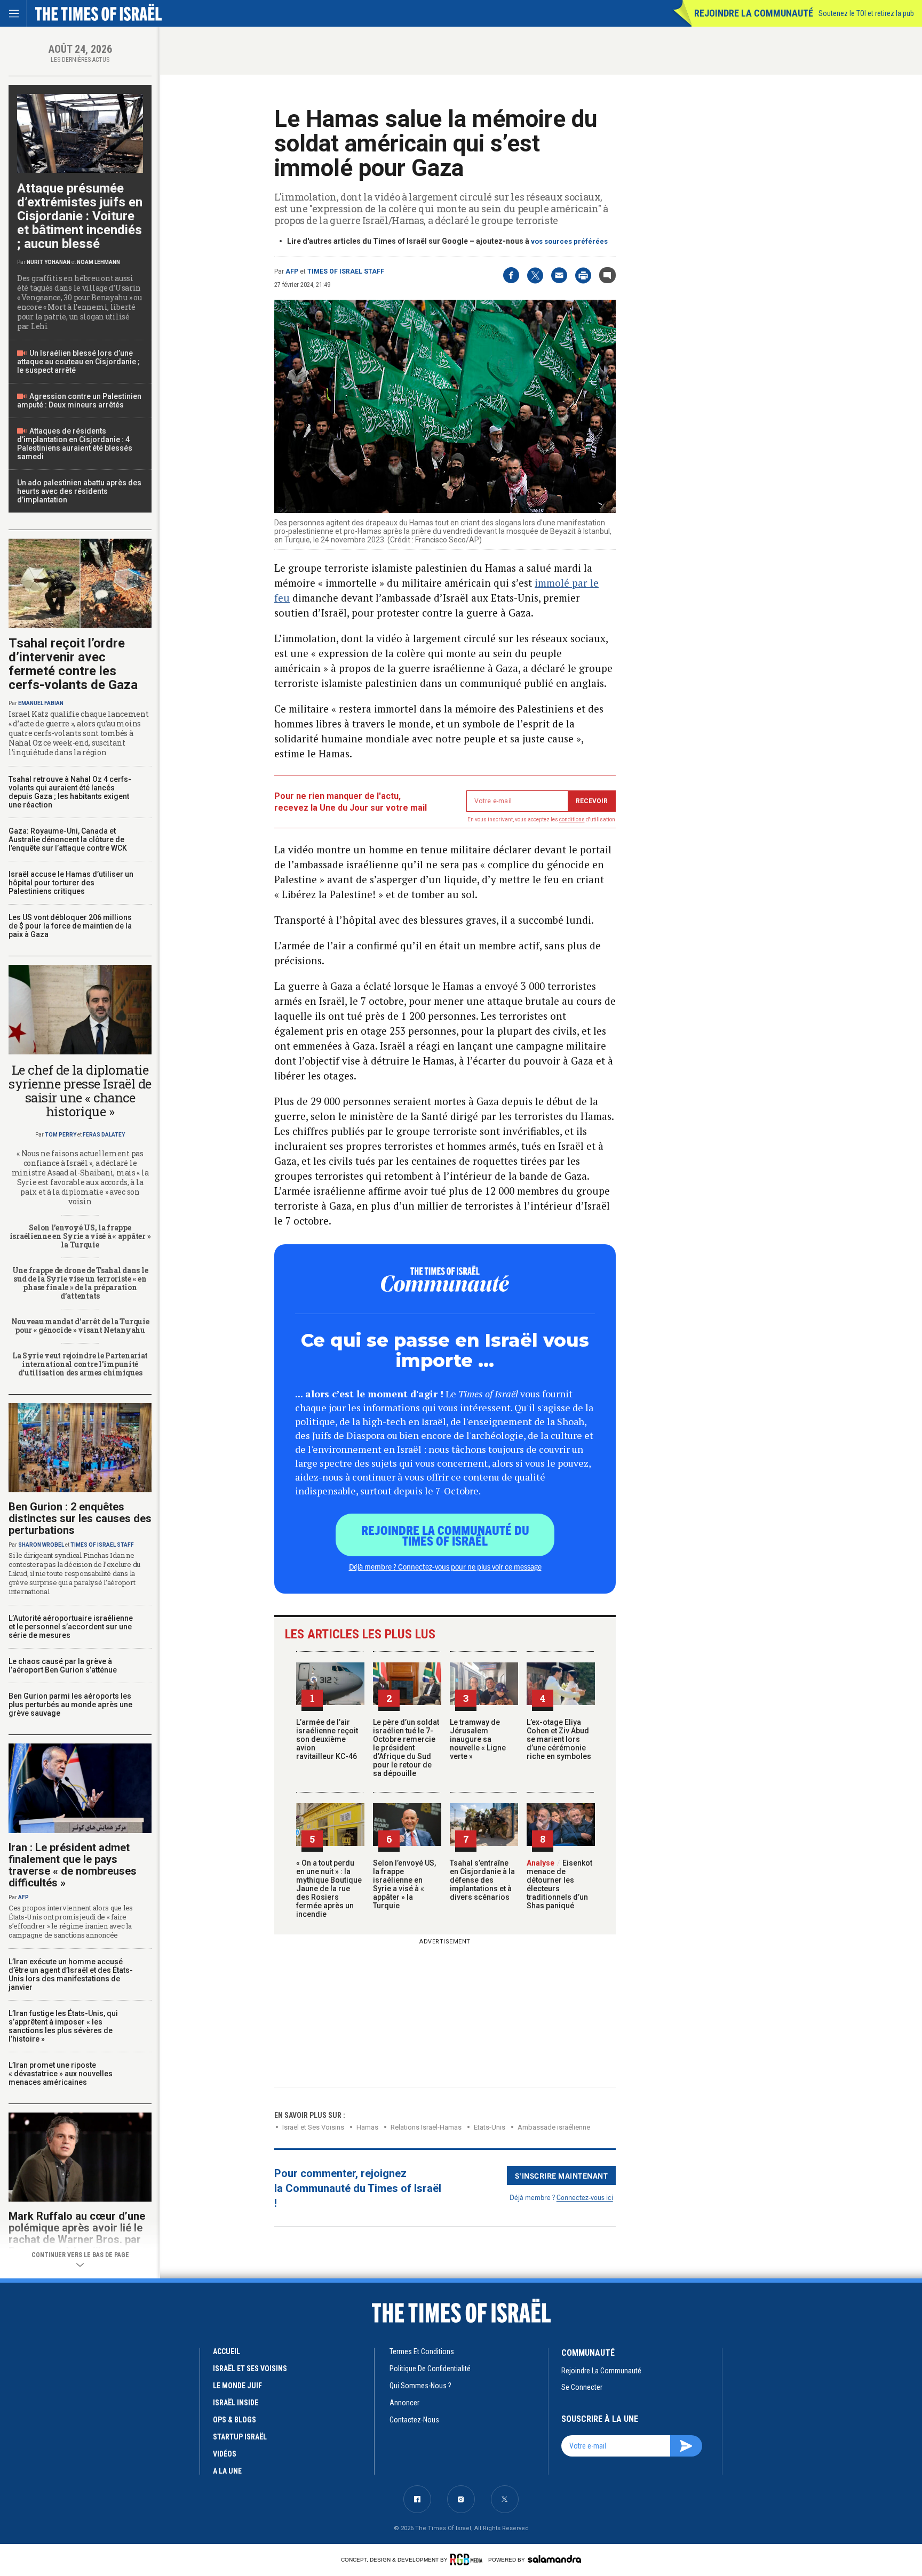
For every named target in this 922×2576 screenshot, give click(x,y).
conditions (572, 819)
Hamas (367, 2127)
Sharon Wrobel (41, 1545)
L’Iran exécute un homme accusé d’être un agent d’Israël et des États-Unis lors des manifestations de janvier (71, 1974)
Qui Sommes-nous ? (420, 2386)
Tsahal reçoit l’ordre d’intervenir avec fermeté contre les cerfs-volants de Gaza (73, 664)
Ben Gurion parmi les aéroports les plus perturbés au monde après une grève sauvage (70, 1705)
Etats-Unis (490, 2127)
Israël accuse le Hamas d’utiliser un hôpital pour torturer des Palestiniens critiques (71, 883)
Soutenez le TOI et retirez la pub (866, 13)
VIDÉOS (225, 2454)
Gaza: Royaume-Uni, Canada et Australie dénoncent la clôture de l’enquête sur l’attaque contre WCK (68, 839)
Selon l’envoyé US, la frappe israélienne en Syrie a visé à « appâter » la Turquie (404, 1884)
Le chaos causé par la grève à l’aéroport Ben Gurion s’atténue (63, 1666)
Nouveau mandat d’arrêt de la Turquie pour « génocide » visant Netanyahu (80, 1326)
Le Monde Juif (237, 2386)
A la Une (227, 2471)
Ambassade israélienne (554, 2127)
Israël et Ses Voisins (313, 2127)
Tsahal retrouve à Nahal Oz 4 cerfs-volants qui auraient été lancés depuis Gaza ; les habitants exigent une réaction (70, 792)
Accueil (226, 2351)
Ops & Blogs (235, 2420)
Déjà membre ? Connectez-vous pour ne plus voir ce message (445, 1566)
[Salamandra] (554, 2559)
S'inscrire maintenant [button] (562, 2175)
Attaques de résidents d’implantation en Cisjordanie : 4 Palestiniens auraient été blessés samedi (75, 444)
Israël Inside (236, 2403)
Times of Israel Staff (346, 271)
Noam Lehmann (98, 262)
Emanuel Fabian (41, 703)
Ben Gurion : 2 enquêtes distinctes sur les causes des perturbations (80, 1518)
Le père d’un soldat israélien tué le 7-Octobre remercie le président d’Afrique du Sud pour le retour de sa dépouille (406, 1748)
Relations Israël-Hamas (426, 2127)
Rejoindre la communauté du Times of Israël (445, 1535)
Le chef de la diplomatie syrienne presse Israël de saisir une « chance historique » (80, 1091)
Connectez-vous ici (585, 2197)
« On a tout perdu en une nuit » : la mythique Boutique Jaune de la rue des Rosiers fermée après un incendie (329, 1889)
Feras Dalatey (104, 1135)
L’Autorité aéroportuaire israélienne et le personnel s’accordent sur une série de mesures (71, 1627)
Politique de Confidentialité (430, 2369)
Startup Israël (240, 2437)
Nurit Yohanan (49, 262)
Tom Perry (61, 1135)
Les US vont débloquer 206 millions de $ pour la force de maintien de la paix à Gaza (70, 926)
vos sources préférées (569, 241)
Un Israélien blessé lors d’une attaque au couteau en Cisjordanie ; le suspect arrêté (78, 362)
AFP (292, 271)
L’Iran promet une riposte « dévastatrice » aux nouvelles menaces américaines (61, 2074)
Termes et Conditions (422, 2351)
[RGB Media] (468, 2559)
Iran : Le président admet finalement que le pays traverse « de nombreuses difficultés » (73, 1865)
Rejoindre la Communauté (754, 13)
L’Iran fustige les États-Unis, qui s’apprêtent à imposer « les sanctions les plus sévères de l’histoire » (63, 2026)
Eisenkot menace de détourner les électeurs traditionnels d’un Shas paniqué (559, 1884)
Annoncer (404, 2403)
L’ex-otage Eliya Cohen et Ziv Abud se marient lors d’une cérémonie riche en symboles (559, 1739)
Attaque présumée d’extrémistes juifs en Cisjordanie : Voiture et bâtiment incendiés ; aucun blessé (80, 216)
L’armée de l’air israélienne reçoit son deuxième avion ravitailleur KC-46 (327, 1739)
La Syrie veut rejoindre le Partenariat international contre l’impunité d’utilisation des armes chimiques (80, 1364)
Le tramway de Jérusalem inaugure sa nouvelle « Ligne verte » (478, 1739)
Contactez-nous (414, 2420)
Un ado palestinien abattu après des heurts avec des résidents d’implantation (79, 491)
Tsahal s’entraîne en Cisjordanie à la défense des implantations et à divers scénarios (482, 1880)
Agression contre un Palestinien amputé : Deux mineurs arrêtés (79, 401)
